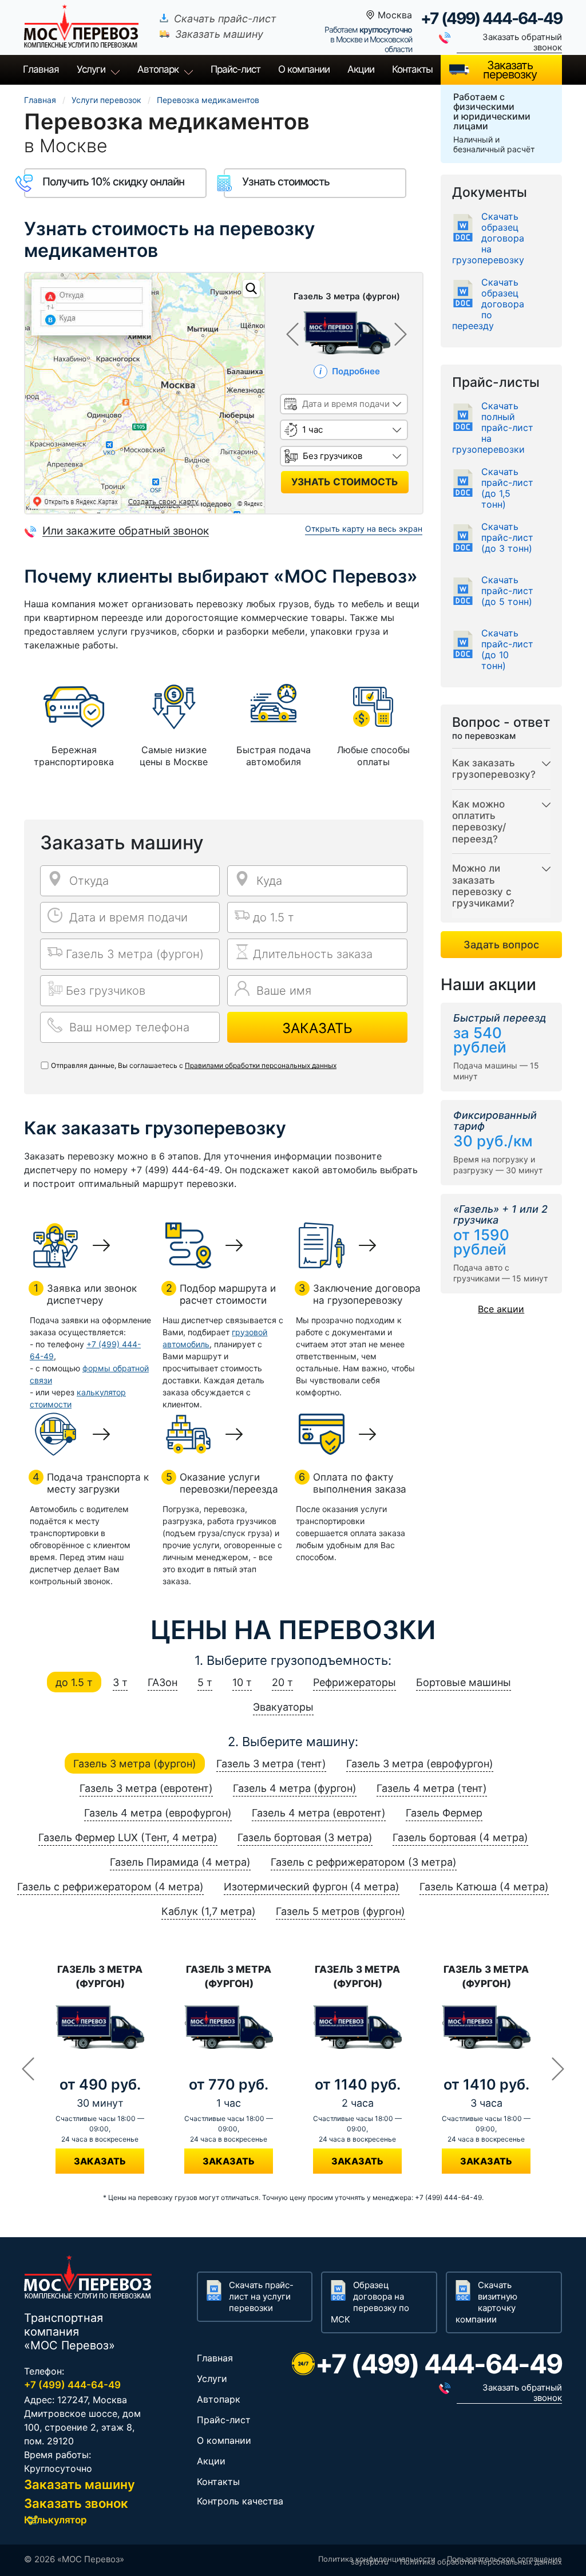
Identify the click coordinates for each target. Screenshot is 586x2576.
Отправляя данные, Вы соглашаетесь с (194, 1065)
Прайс (235, 69)
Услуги (91, 69)
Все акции (501, 1309)
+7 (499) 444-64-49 (491, 18)
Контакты (412, 69)
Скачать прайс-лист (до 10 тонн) (507, 650)
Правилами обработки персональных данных (261, 1065)
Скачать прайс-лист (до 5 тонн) (507, 591)
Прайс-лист (224, 2420)
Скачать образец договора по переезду (488, 304)
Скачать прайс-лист (225, 19)
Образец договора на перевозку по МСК (370, 2302)
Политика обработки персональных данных (481, 2562)
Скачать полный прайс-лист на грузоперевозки (493, 428)
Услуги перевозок (106, 100)
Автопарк (158, 69)
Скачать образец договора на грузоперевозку (488, 238)
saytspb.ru (370, 2562)
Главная (41, 69)
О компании (304, 69)
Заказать (317, 1028)
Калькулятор (56, 2520)
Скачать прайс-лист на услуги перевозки (261, 2296)
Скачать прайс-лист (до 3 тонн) (507, 538)
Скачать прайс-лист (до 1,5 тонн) (507, 488)
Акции (361, 69)
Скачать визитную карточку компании (486, 2302)
